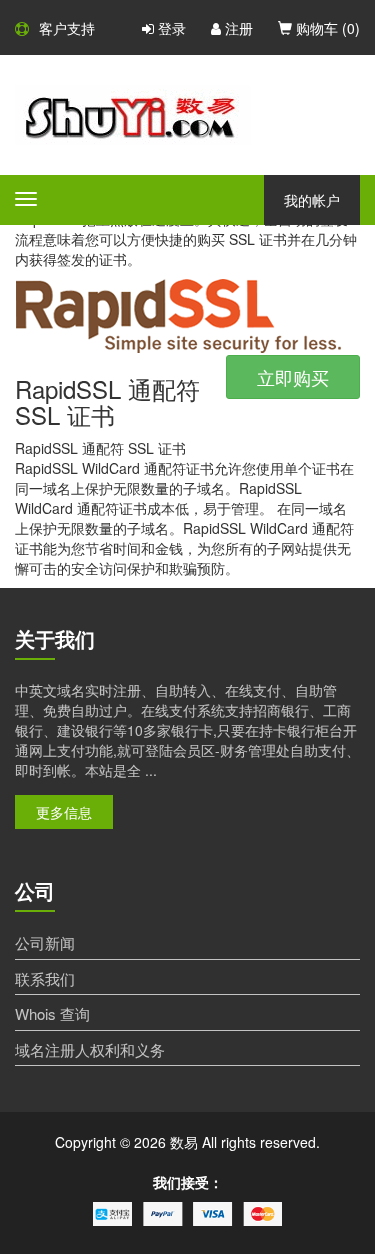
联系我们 (45, 978)
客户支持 (67, 28)
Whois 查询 (52, 1013)
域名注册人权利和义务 (90, 1049)
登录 (170, 28)
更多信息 (64, 812)
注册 (237, 28)
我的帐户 (312, 200)
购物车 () (326, 28)
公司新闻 (45, 942)
